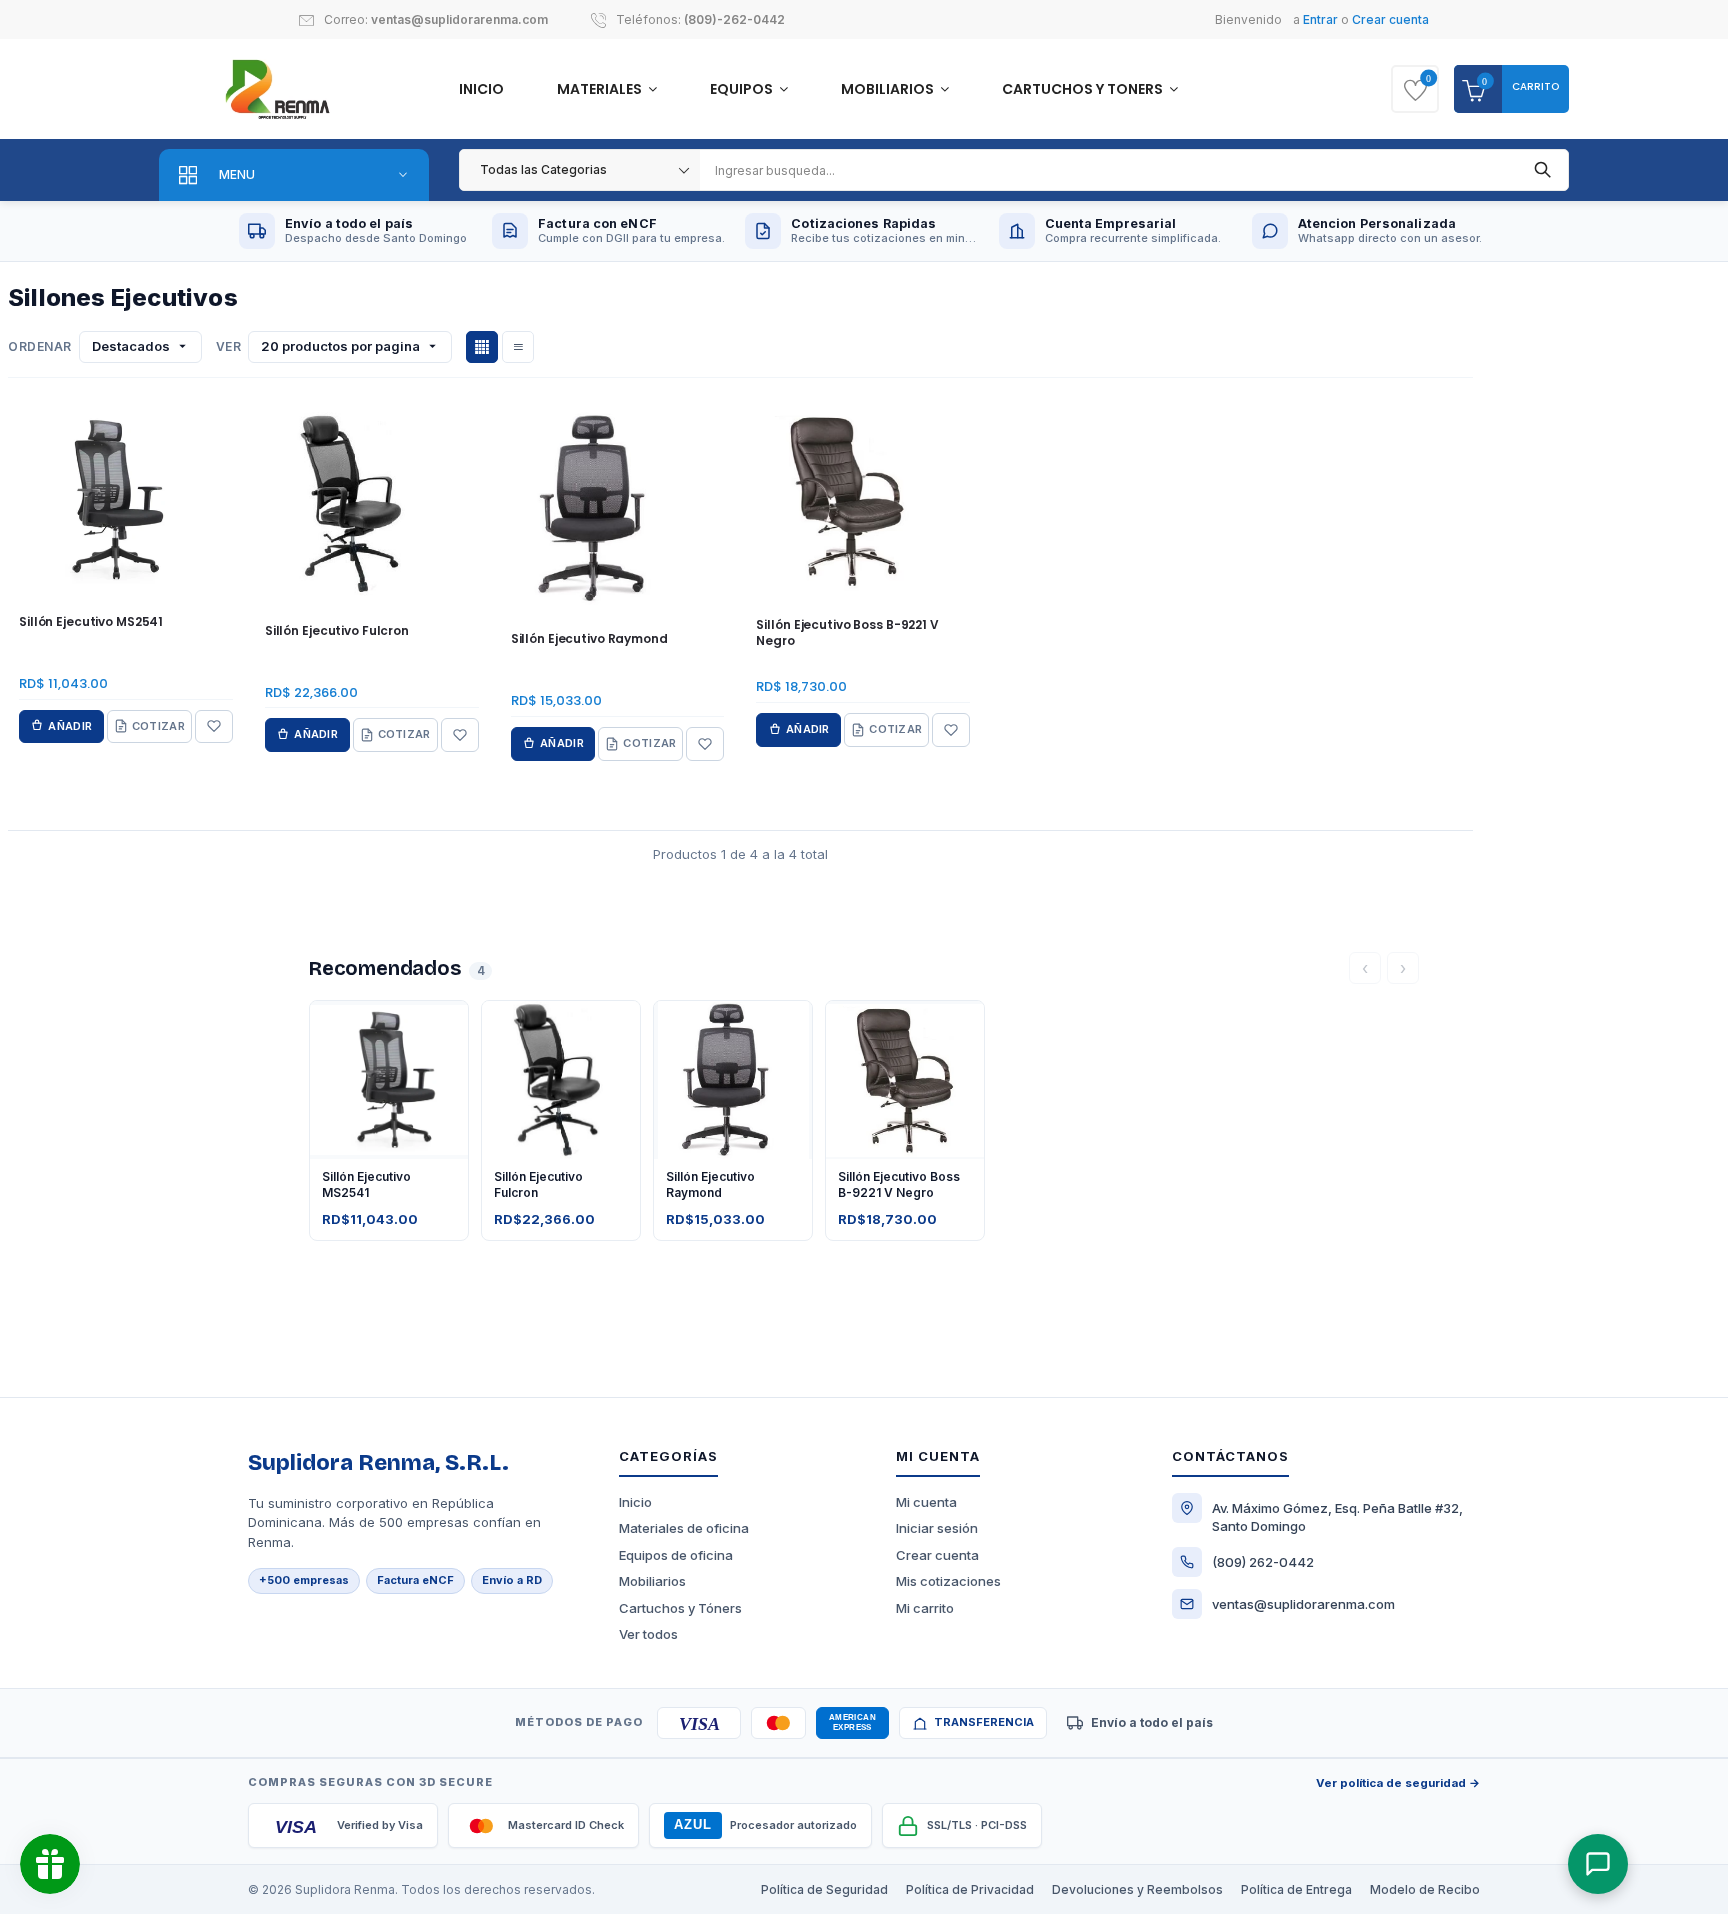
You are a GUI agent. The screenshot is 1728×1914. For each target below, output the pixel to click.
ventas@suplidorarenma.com (459, 19)
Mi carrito (925, 1608)
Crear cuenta (1390, 19)
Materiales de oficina (684, 1528)
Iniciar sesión (937, 1528)
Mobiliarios (889, 89)
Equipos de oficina (676, 1555)
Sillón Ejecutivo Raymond (589, 639)
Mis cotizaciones (948, 1581)
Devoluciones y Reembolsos (1137, 1889)
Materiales (601, 89)
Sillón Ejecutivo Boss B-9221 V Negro (847, 632)
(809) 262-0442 (1263, 1562)
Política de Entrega (1296, 1889)
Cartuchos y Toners (1084, 89)
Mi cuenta (926, 1502)
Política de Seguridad (824, 1889)
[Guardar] (214, 727)
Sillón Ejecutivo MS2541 (91, 622)
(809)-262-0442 (734, 19)
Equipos (743, 89)
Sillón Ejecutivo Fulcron (337, 631)
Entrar (1320, 19)
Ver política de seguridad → (1398, 1783)
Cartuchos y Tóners (680, 1608)
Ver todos (648, 1634)
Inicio (481, 89)
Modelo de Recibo (1425, 1889)
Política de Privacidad (970, 1889)
